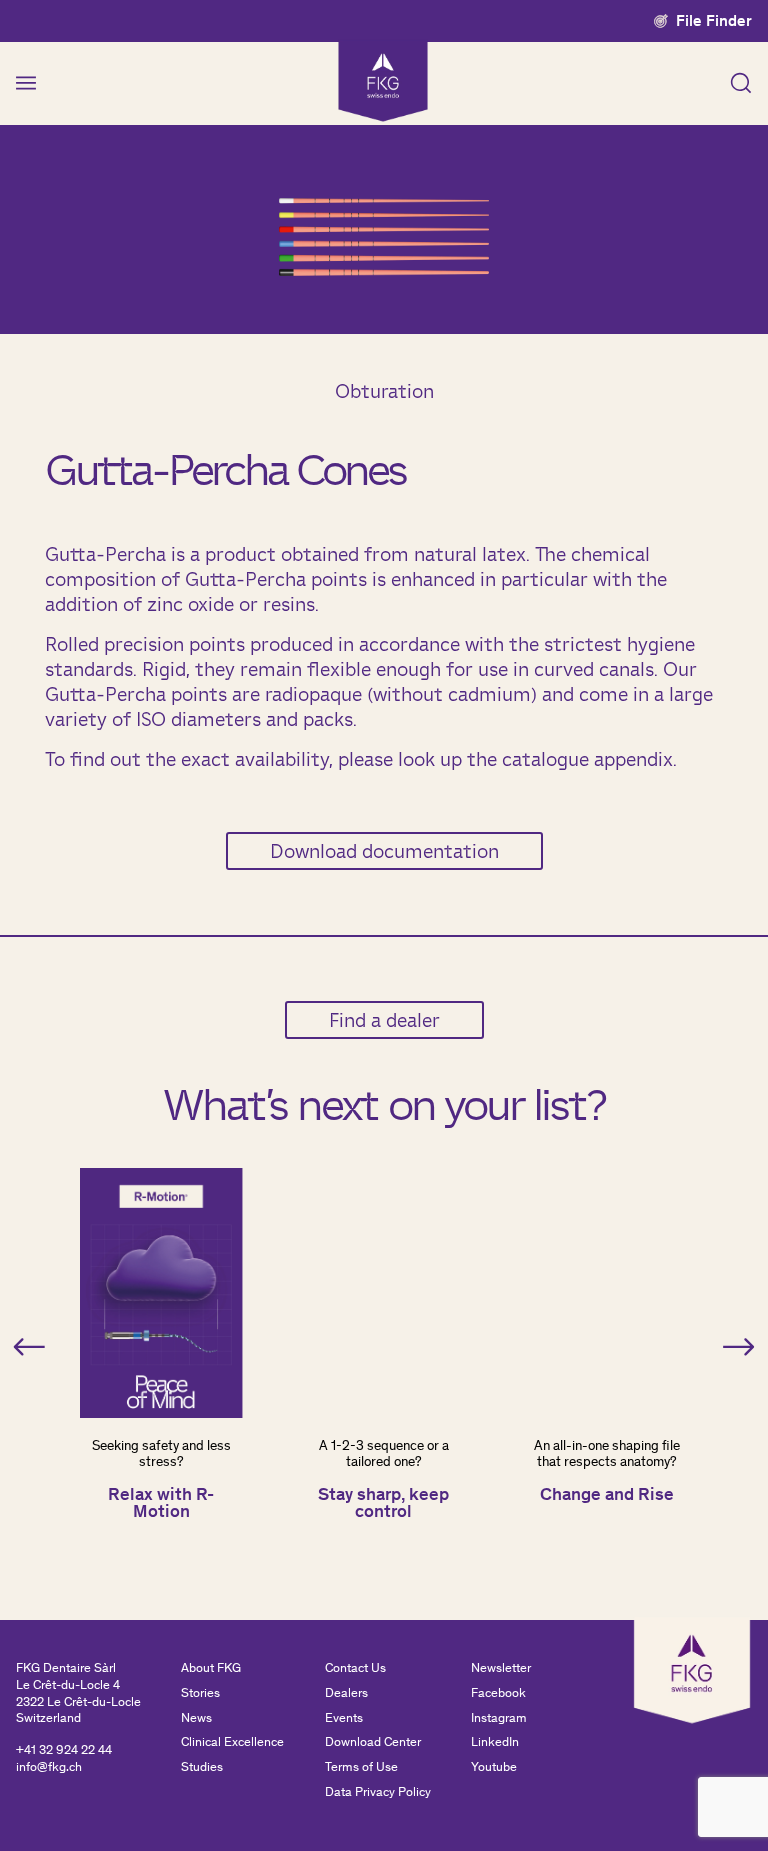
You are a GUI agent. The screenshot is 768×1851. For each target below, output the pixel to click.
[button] (29, 1347)
